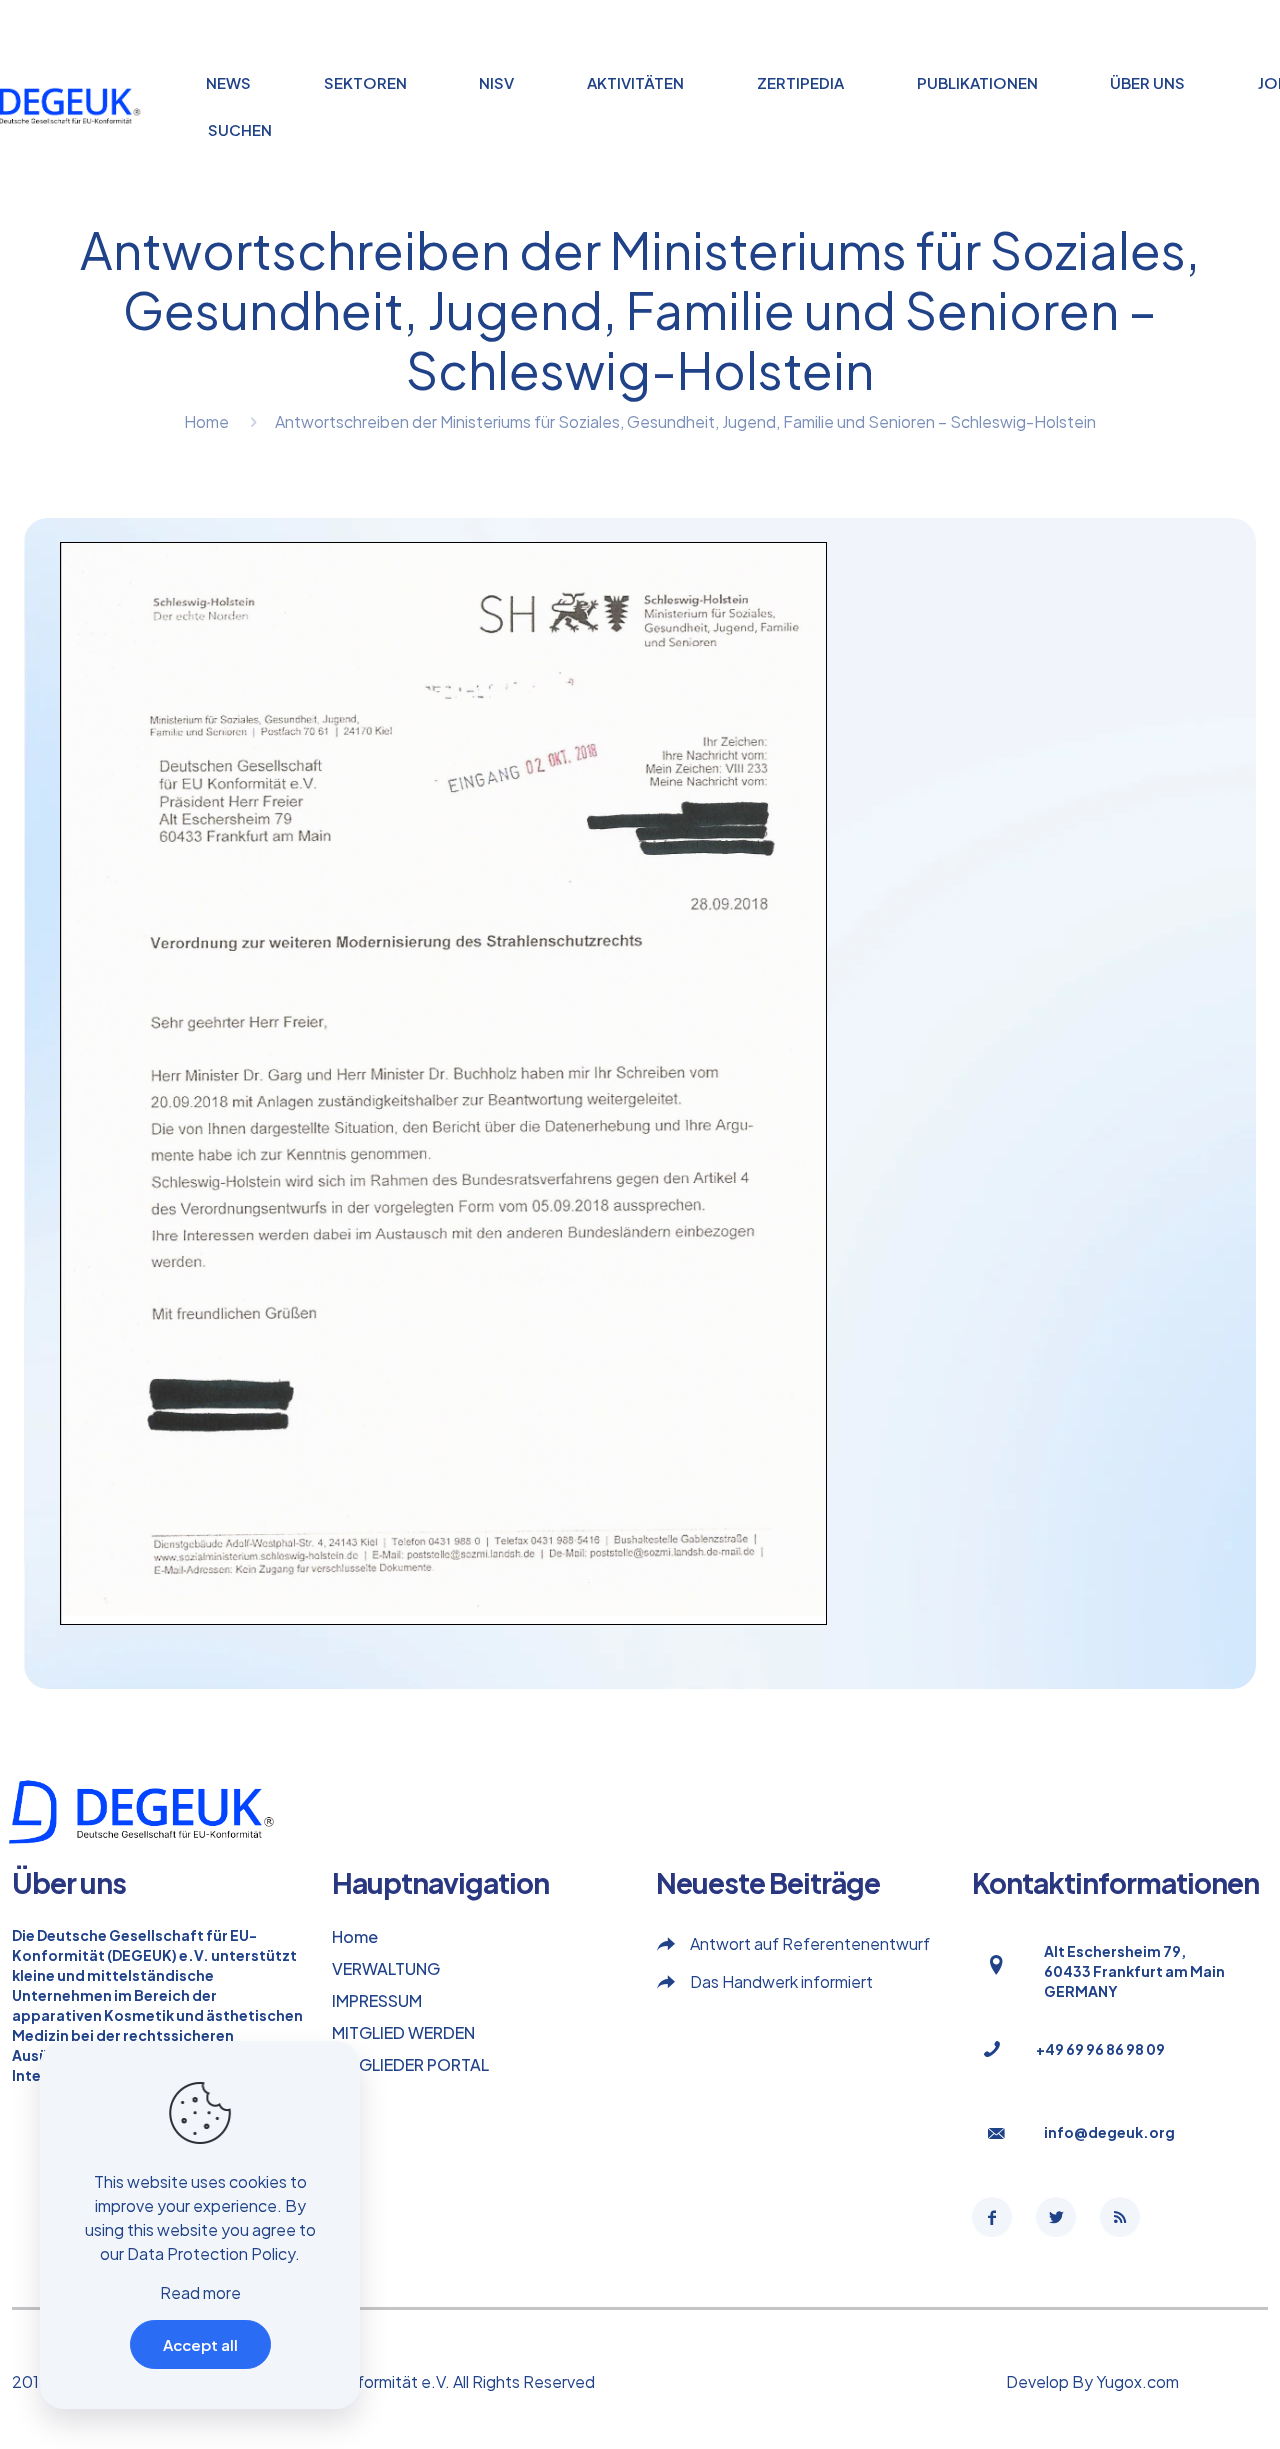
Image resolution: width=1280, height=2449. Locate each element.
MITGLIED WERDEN (403, 2032)
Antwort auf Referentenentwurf (810, 1943)
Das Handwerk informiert (781, 1981)
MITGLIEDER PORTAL (410, 2064)
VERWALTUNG (386, 1968)
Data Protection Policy (211, 2253)
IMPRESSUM (377, 2000)
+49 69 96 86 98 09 (1100, 2049)
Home (206, 421)
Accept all (200, 2344)
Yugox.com (1137, 2381)
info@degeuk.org (1109, 2132)
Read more (200, 2292)
